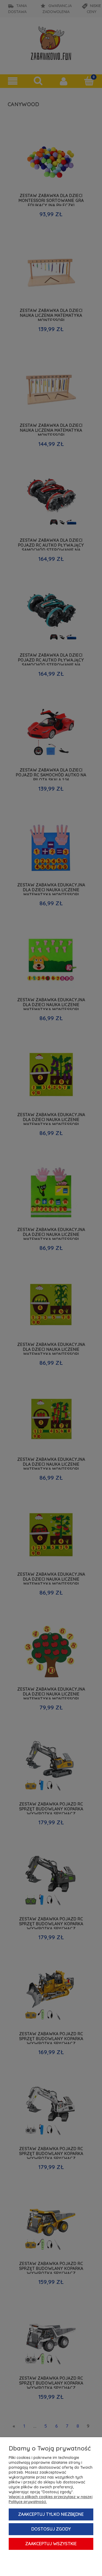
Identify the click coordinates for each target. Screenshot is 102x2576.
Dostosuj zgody (51, 2529)
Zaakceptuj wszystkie (51, 2544)
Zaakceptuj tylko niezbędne (51, 2514)
